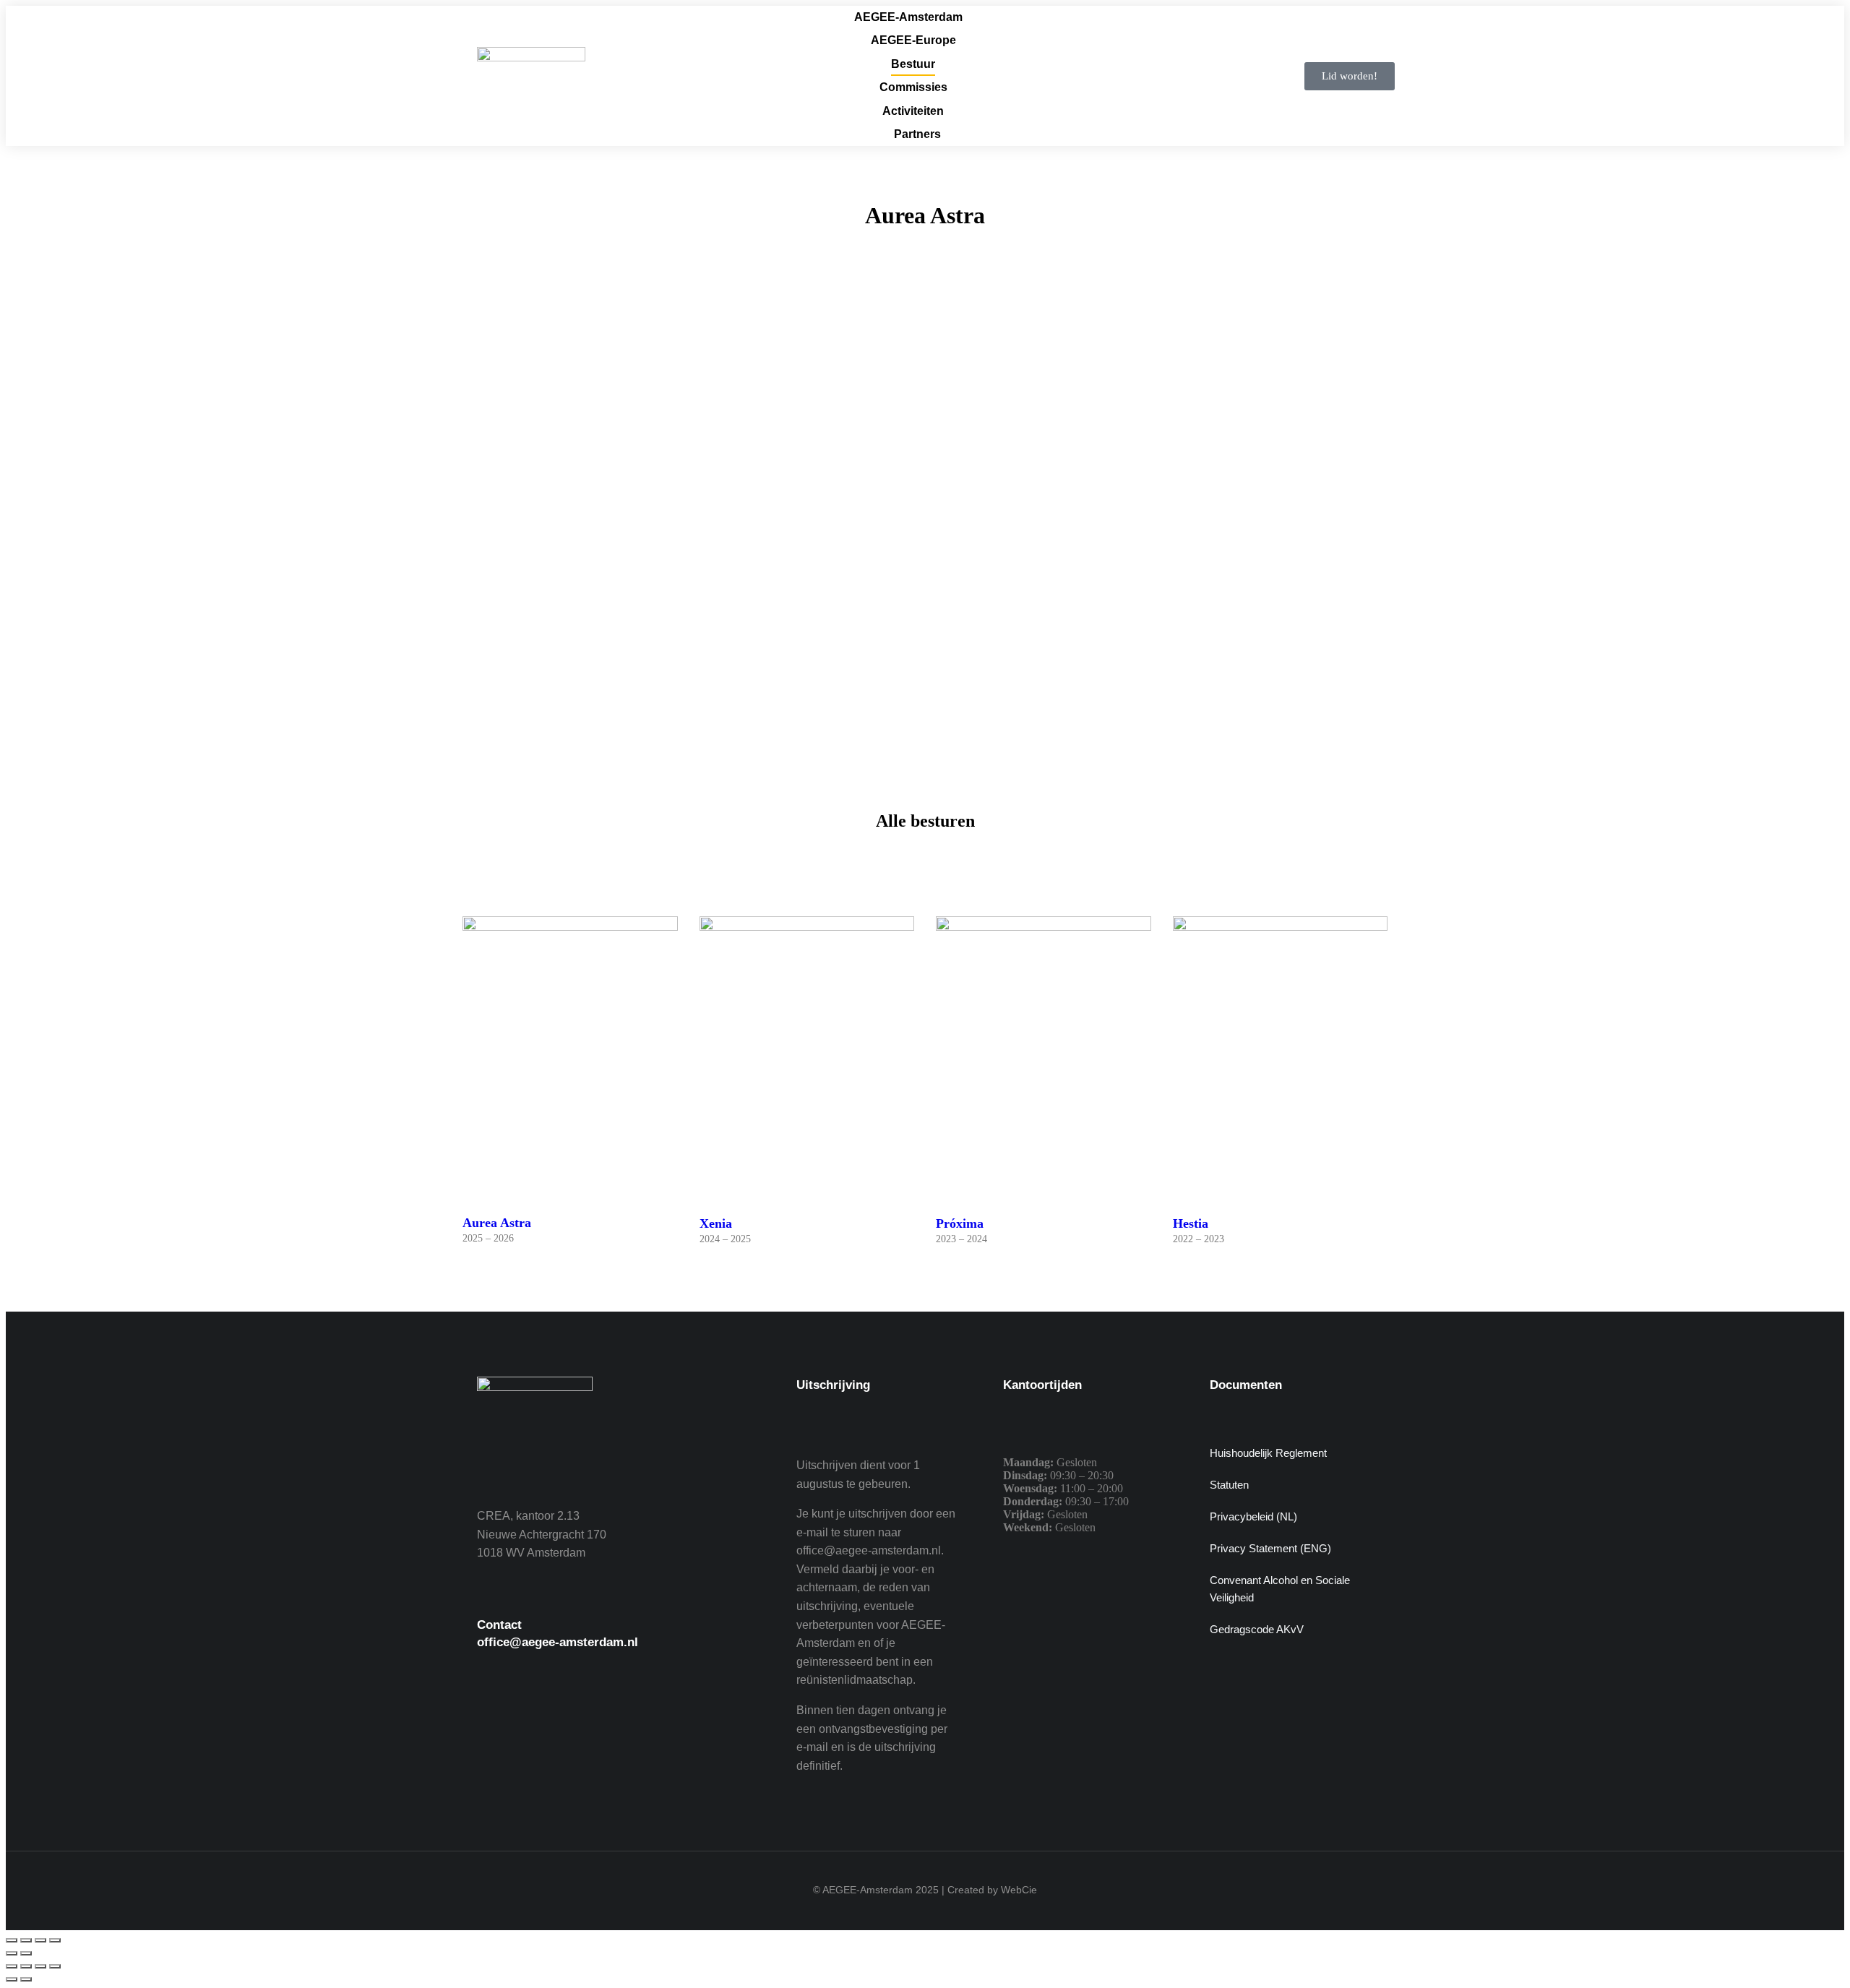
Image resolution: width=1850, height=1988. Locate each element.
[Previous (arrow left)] (12, 1979)
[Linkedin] (614, 1719)
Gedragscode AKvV (1257, 1629)
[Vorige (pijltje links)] (12, 1953)
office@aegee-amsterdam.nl (558, 1642)
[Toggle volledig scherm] (26, 1940)
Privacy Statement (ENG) (1270, 1548)
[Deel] (40, 1940)
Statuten (1229, 1485)
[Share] (26, 1966)
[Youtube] (535, 1719)
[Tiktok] (654, 1719)
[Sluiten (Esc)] (55, 1940)
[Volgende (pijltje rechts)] (26, 1953)
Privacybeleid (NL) (1253, 1516)
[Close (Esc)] (12, 1966)
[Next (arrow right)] (26, 1979)
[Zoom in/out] (55, 1966)
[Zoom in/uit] (12, 1940)
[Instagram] (575, 1719)
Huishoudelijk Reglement (1268, 1453)
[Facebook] (495, 1719)
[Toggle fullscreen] (40, 1966)
